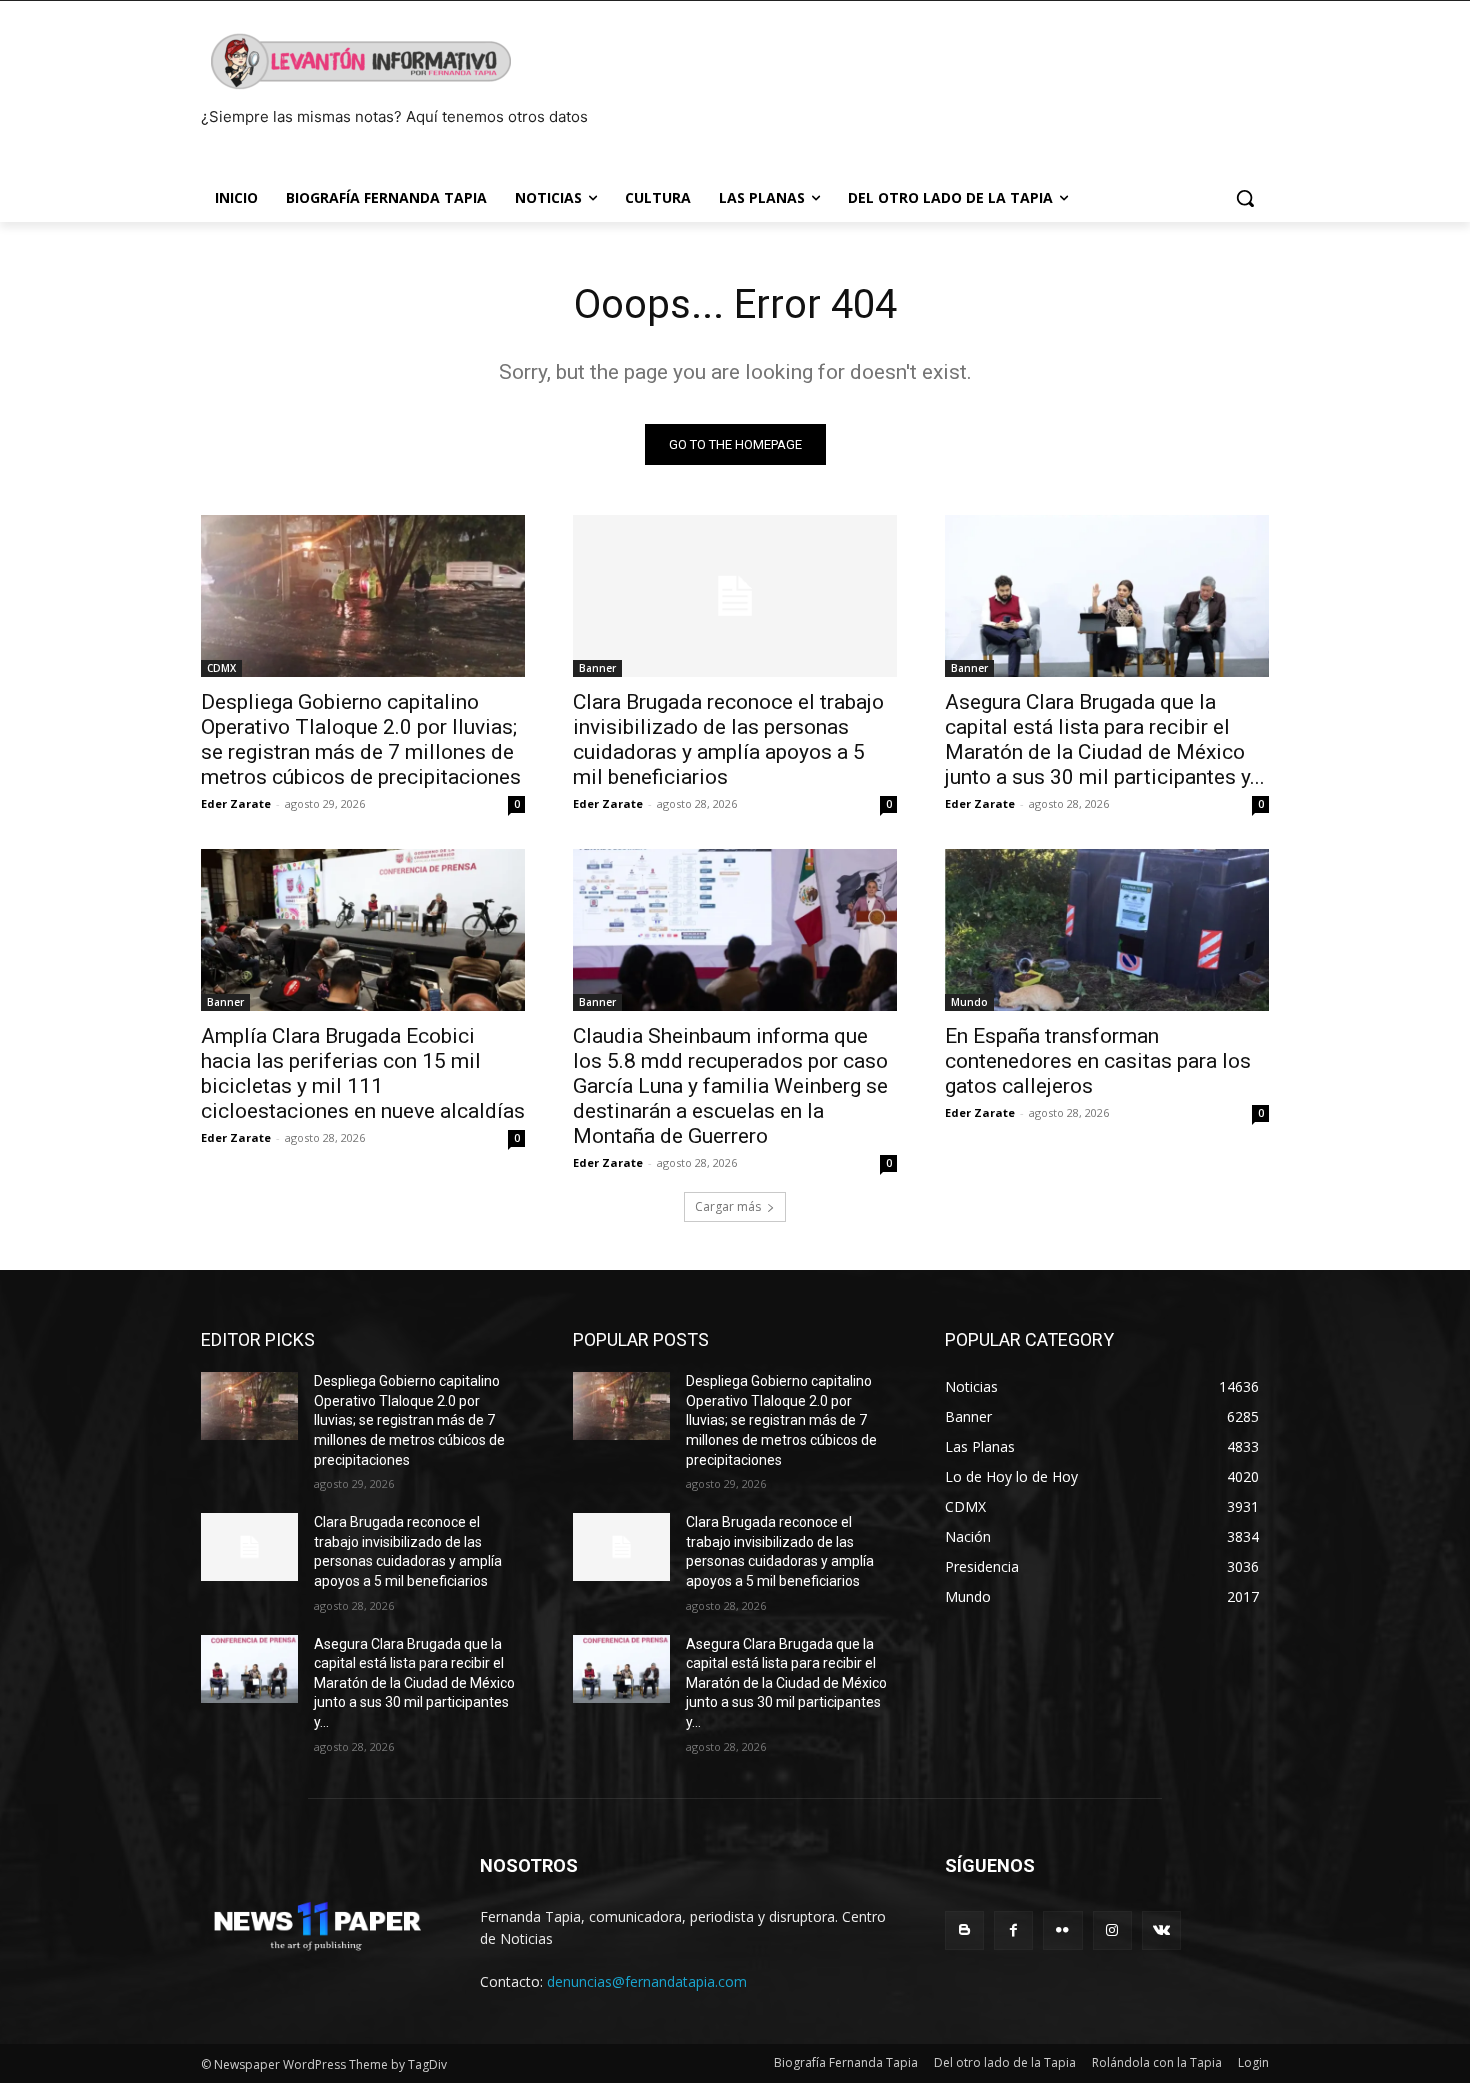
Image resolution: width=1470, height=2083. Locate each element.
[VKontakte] (1161, 1930)
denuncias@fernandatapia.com (647, 1981)
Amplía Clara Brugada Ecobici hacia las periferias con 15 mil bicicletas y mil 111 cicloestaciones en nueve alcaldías (363, 1073)
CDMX (221, 668)
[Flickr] (1062, 1930)
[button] (1245, 198)
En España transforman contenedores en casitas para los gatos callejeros (1098, 1061)
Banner (597, 668)
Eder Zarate (236, 803)
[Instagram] (1112, 1930)
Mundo (969, 1002)
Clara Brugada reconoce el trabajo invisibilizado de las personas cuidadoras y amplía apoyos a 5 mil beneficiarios (728, 739)
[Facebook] (1013, 1930)
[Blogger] (964, 1930)
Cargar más (728, 1206)
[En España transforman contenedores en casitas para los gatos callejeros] (1107, 930)
